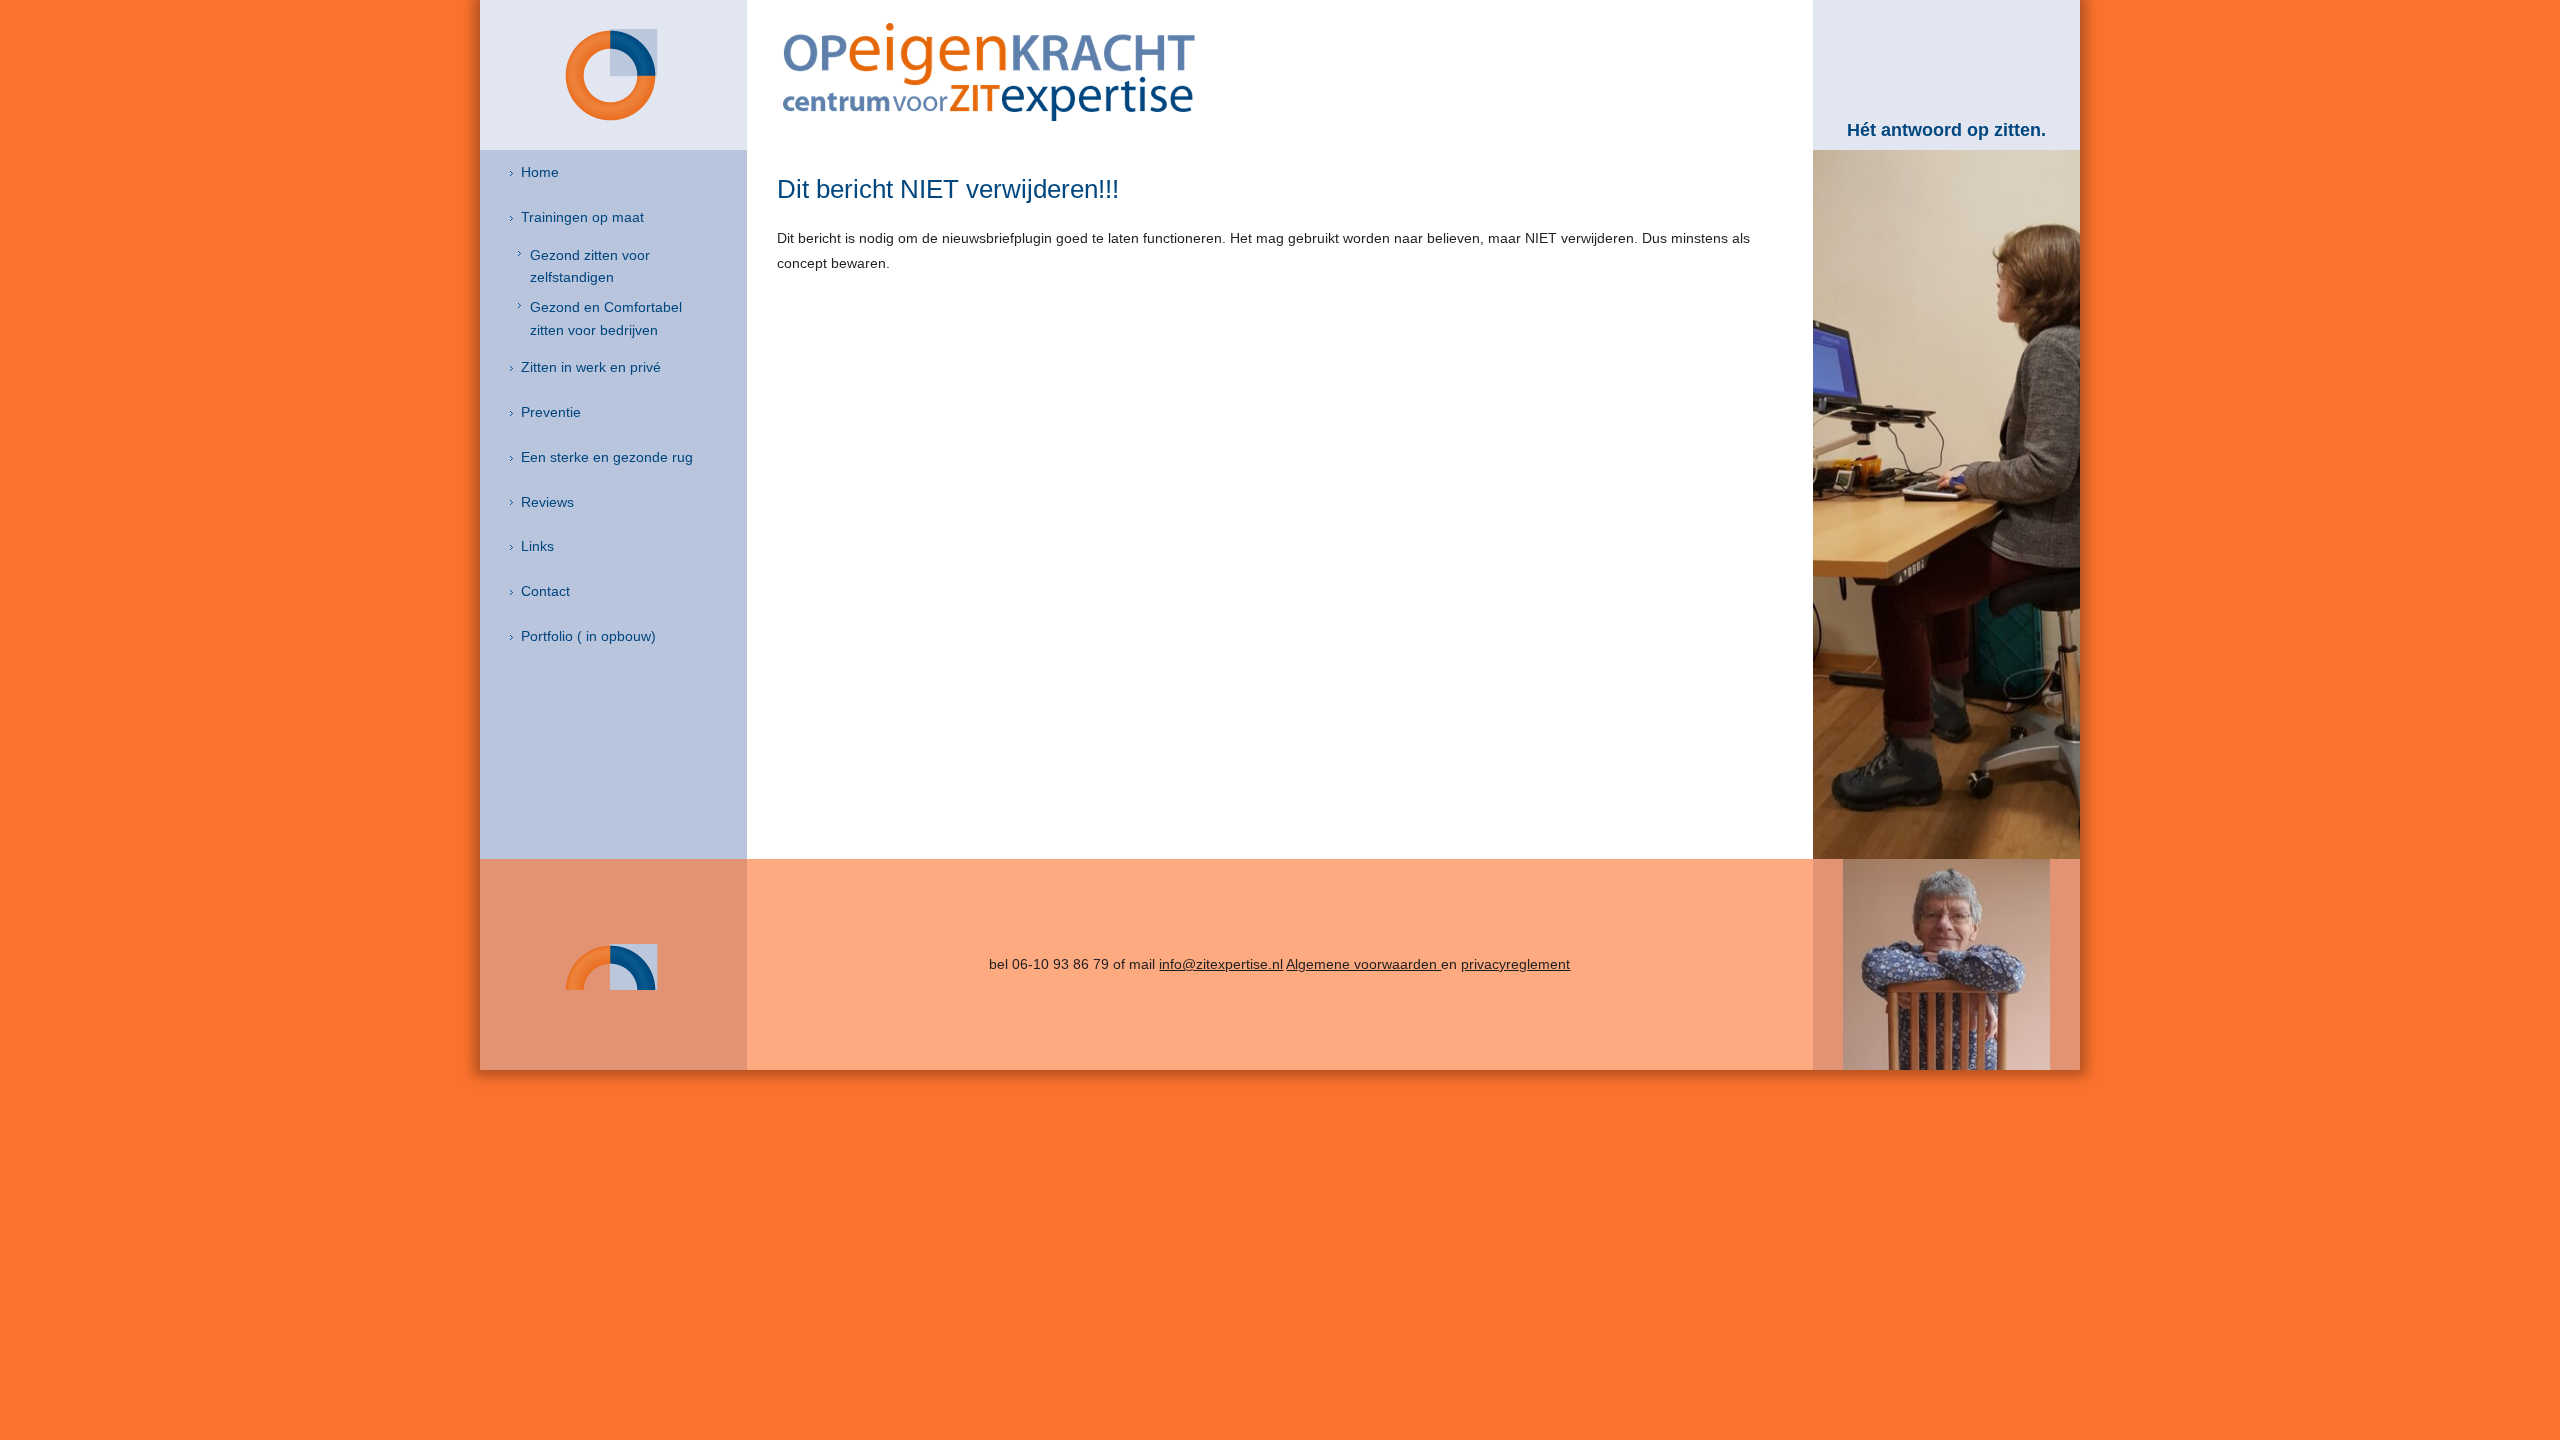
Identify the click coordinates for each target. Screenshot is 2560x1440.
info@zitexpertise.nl (1221, 964)
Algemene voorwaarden (1363, 964)
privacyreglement (1515, 964)
